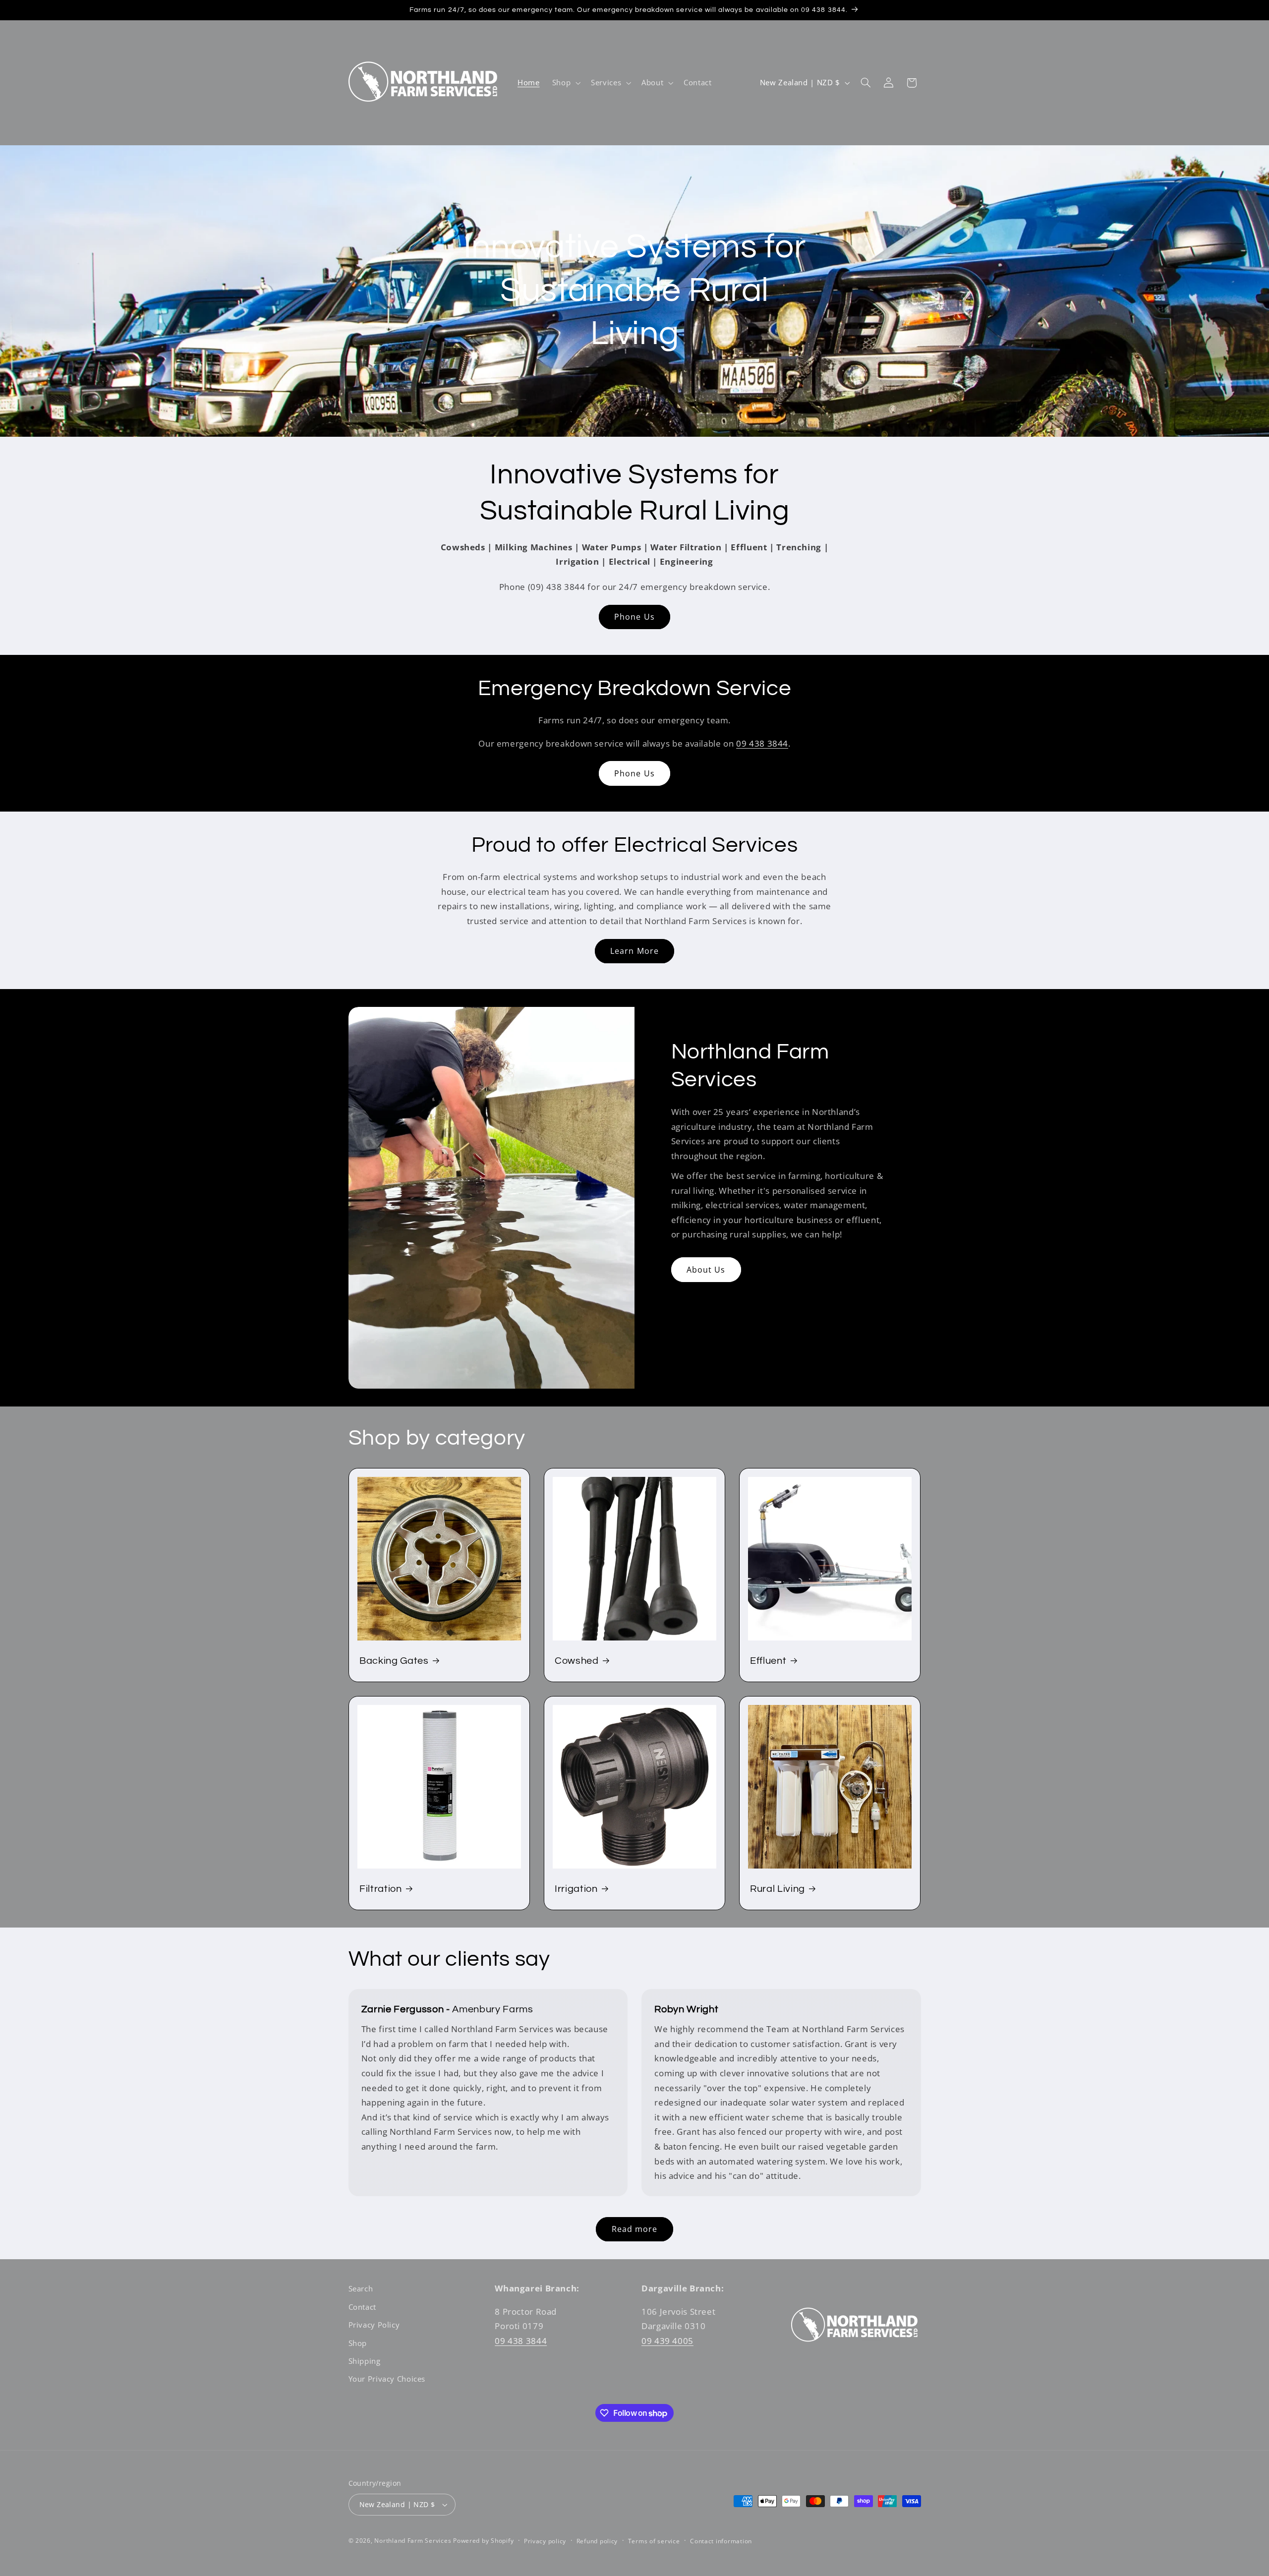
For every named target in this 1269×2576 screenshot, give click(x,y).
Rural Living (778, 1888)
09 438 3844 (762, 743)
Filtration (381, 1888)
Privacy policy (545, 2541)
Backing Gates (394, 1661)
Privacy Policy (374, 2325)
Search (361, 2288)
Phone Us (634, 617)
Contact (362, 2307)
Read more (634, 2229)
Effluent (768, 1661)
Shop (358, 2343)
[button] (565, 83)
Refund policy (597, 2541)
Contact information (721, 2541)
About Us (706, 1270)
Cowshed (577, 1661)
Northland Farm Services (413, 2541)
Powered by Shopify (483, 2541)
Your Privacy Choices (387, 2379)
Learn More (634, 951)
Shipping (365, 2361)
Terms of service (654, 2541)
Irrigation (576, 1888)
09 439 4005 (667, 2341)
